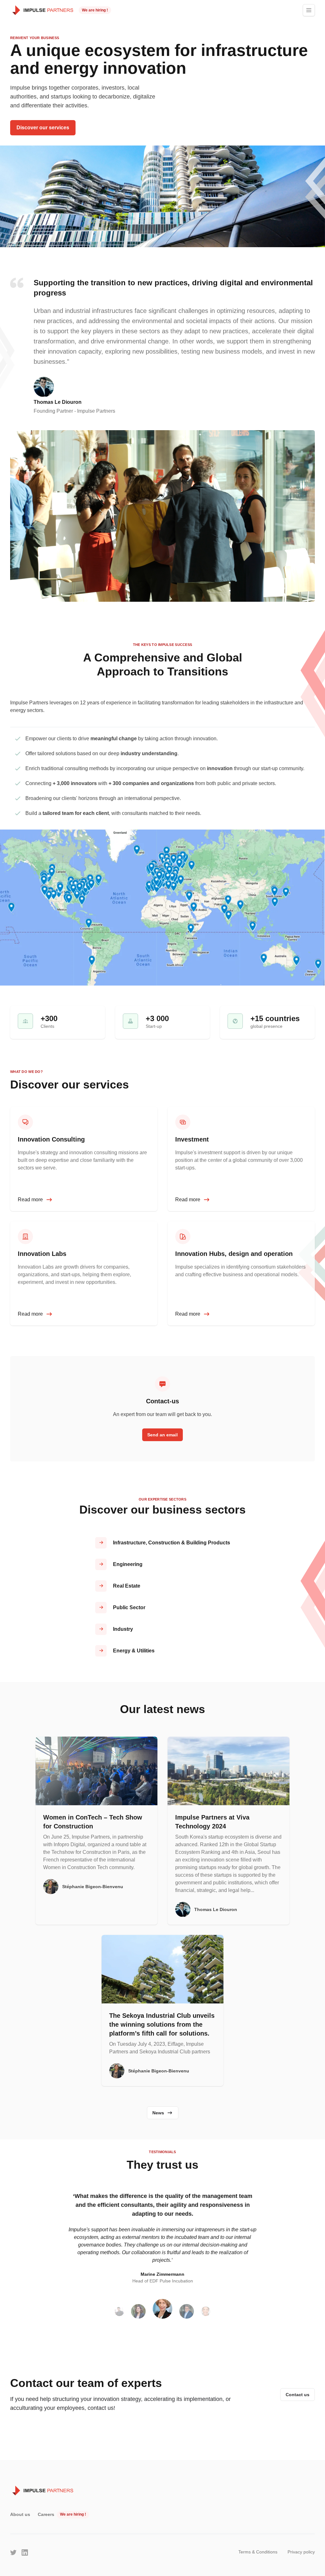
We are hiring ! (95, 10)
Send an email (162, 1435)
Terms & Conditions (258, 2552)
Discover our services (43, 128)
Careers (46, 2514)
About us (20, 2514)
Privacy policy (301, 2552)
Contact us (298, 2395)
